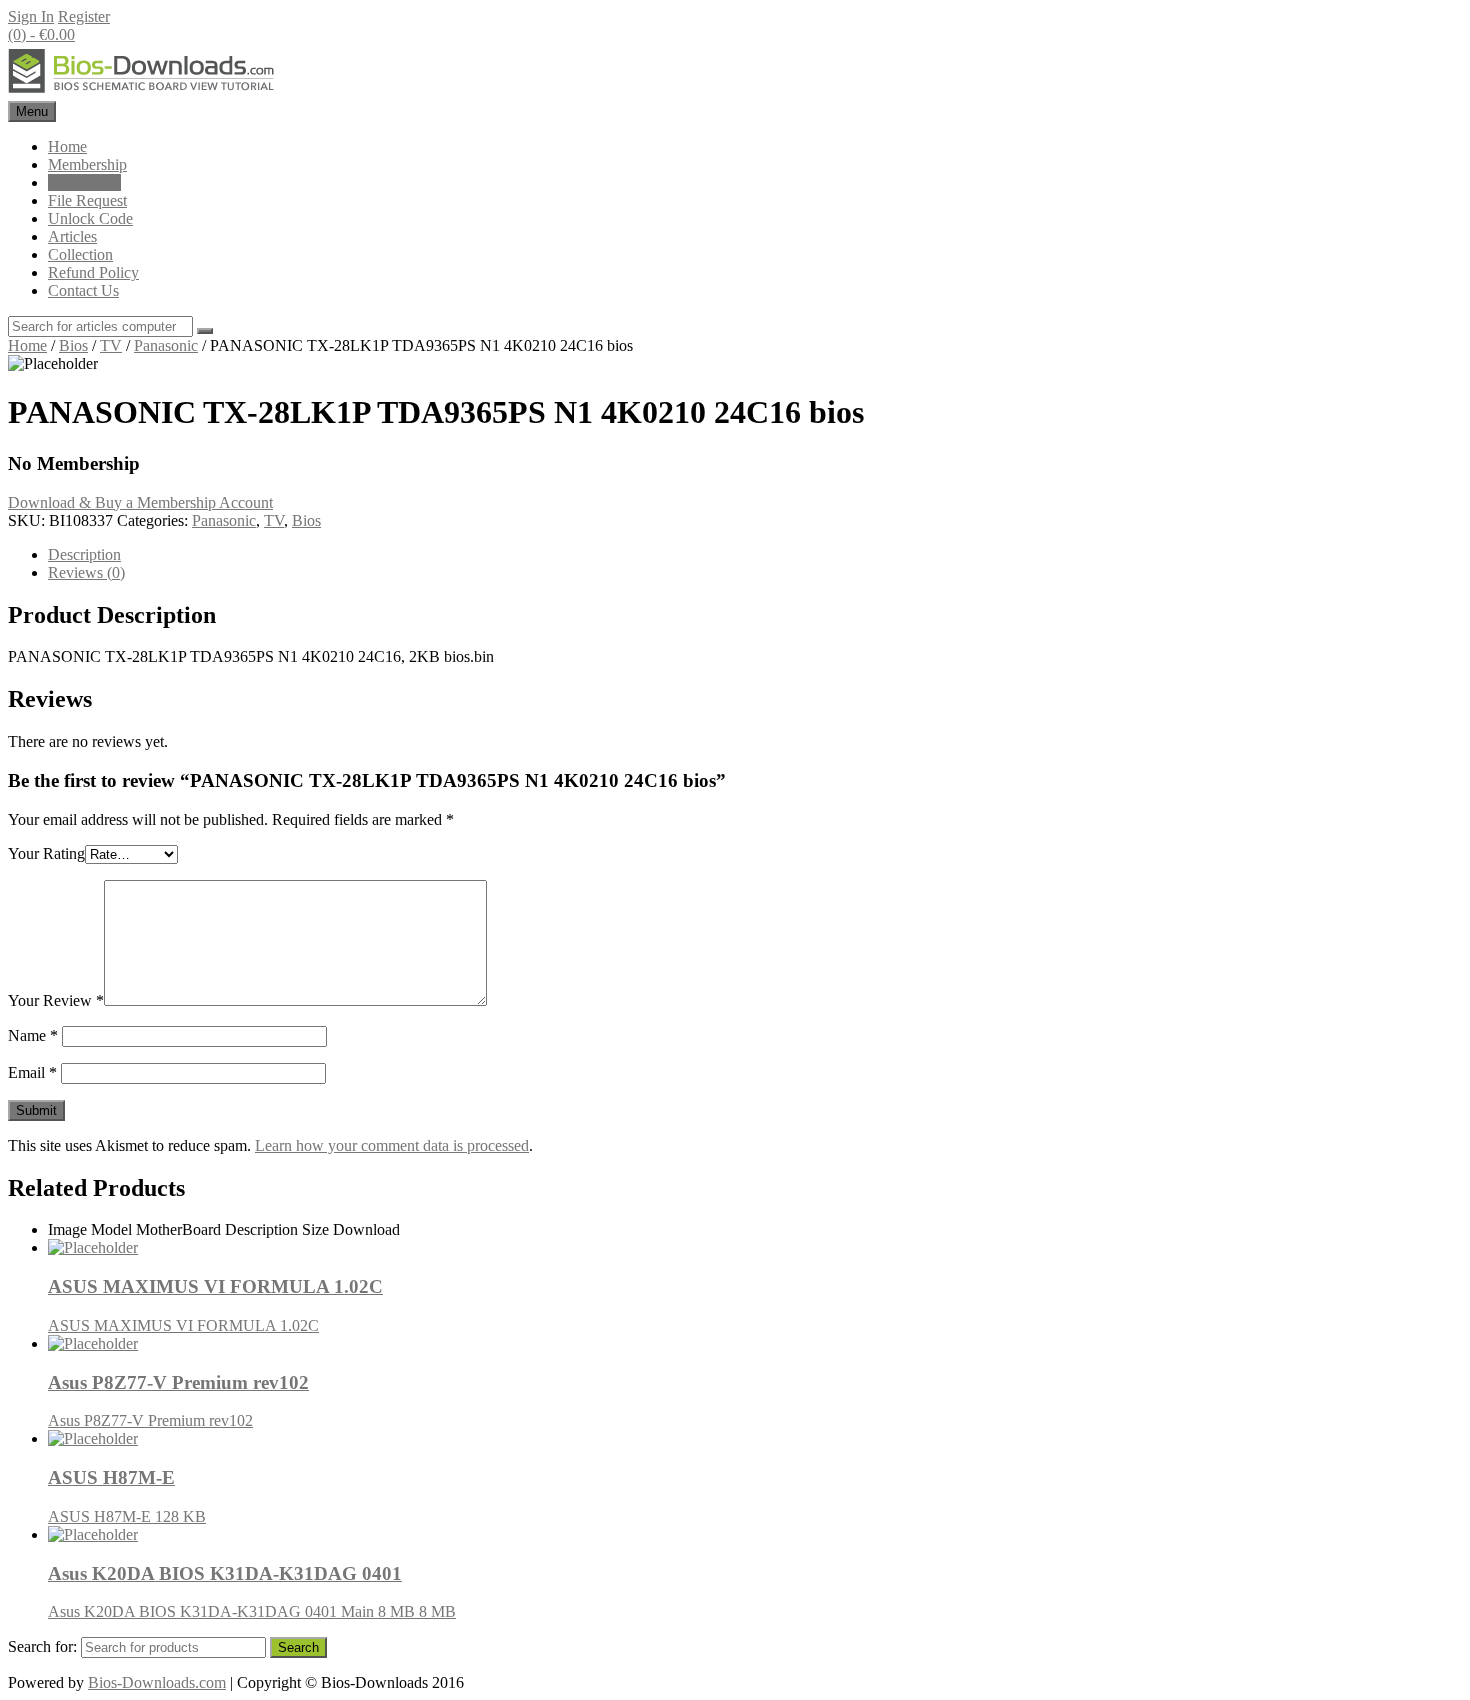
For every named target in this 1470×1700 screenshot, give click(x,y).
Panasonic (166, 345)
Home (67, 146)
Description (84, 554)
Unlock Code (90, 218)
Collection (80, 254)
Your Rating (46, 853)
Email (32, 1072)
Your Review (56, 1000)
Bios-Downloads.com (157, 1682)
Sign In (31, 16)
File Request (87, 200)
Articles (72, 236)
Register (84, 16)
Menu (32, 111)
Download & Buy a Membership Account (140, 502)
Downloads (84, 182)
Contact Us (83, 290)
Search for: (42, 1646)
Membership (87, 164)
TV (111, 345)
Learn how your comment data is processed (392, 1145)
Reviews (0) (86, 572)
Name (33, 1035)
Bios (73, 345)
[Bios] (143, 91)
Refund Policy (93, 272)
